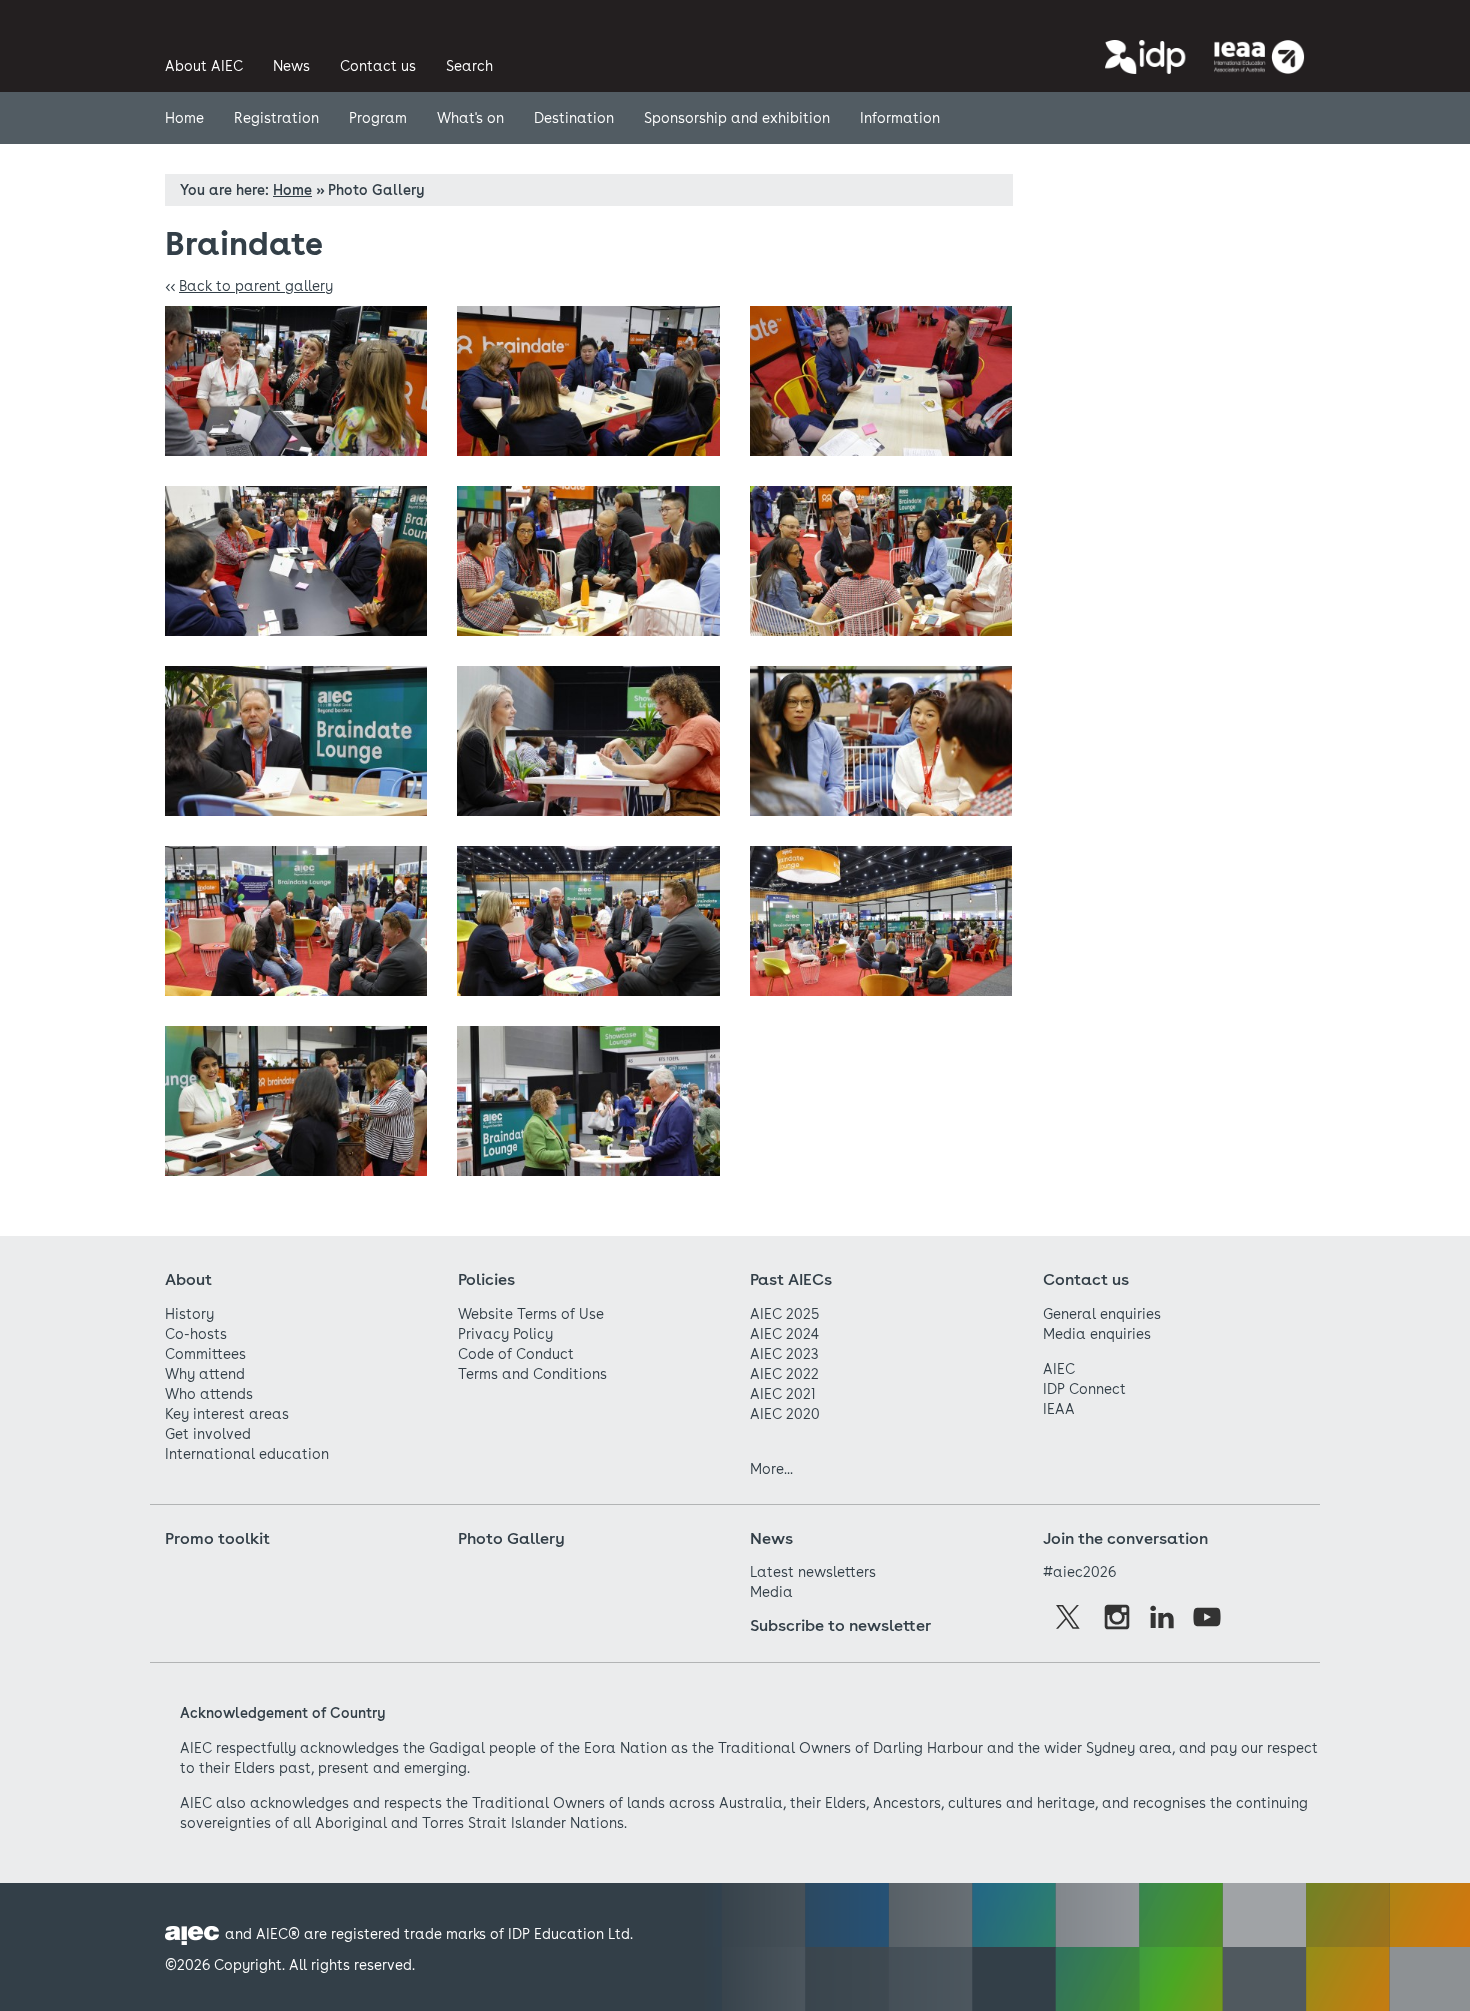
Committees (205, 1354)
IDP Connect (1084, 1389)
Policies (486, 1279)
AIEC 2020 (785, 1414)
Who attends (209, 1394)
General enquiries (1102, 1314)
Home (292, 190)
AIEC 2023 (784, 1354)
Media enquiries (1097, 1334)
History (189, 1314)
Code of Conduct (516, 1354)
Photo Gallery (511, 1538)
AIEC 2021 (783, 1394)
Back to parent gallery (256, 286)
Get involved (208, 1434)
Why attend (205, 1374)
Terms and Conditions (532, 1374)
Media (771, 1592)
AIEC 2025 (784, 1314)
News (771, 1538)
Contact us (1086, 1279)
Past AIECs (791, 1279)
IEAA (1059, 1409)
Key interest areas (227, 1414)
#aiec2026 (1079, 1572)
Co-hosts (196, 1334)
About (188, 1279)
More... (771, 1469)
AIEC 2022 (784, 1374)
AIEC (1059, 1369)
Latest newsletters (813, 1572)
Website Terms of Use (531, 1314)
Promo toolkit (217, 1538)
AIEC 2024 (784, 1334)
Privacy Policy (505, 1334)
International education (247, 1454)
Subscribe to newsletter (840, 1625)
